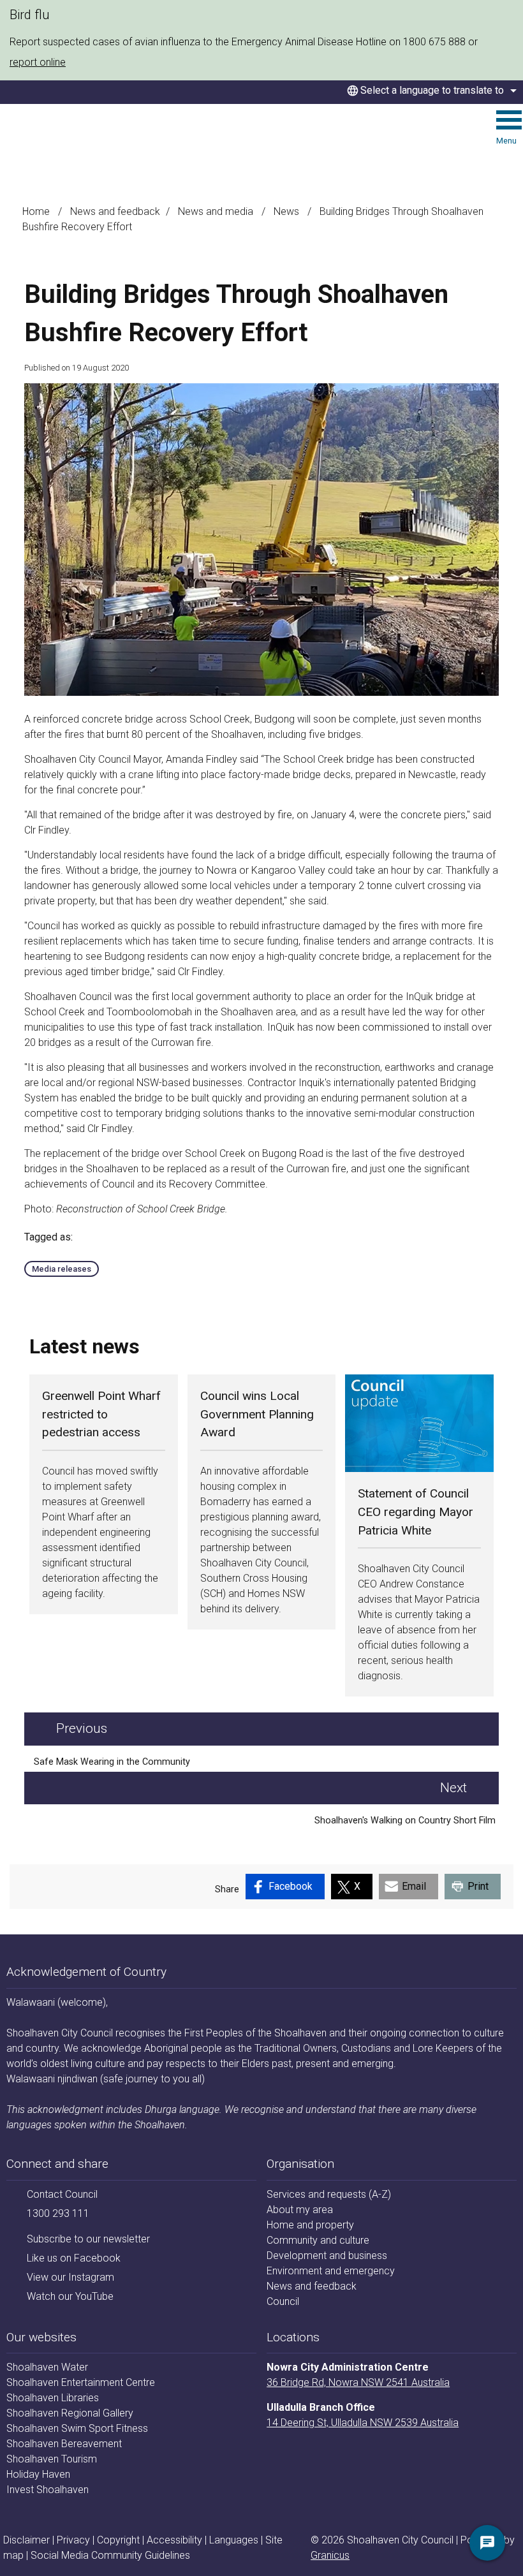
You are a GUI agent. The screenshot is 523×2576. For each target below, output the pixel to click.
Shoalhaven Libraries (53, 2398)
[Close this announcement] (508, 14)
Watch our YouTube (70, 2296)
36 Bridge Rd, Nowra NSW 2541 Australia (358, 2382)
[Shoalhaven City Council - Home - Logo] (82, 137)
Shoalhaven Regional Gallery (70, 2413)
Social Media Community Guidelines (110, 2555)
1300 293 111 (58, 2213)
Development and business (327, 2256)
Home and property (310, 2225)
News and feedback (115, 211)
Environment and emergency (331, 2271)
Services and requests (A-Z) (329, 2194)
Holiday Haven (38, 2474)
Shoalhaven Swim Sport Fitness (77, 2428)
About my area (300, 2210)
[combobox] (430, 91)
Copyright (118, 2540)
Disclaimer (26, 2540)
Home (36, 211)
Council (283, 2301)
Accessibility (174, 2540)
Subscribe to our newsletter (88, 2239)
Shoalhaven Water (47, 2367)
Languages (234, 2540)
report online (38, 62)
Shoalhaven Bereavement (64, 2444)
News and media (217, 211)
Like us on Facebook (74, 2258)
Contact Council (62, 2194)
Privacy (73, 2540)
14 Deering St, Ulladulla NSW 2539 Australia (363, 2423)
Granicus (330, 2555)
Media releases (62, 1269)
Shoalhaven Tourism (52, 2459)
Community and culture (318, 2240)
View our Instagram (70, 2277)
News (288, 211)
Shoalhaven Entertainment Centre (81, 2382)
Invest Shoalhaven (48, 2490)
